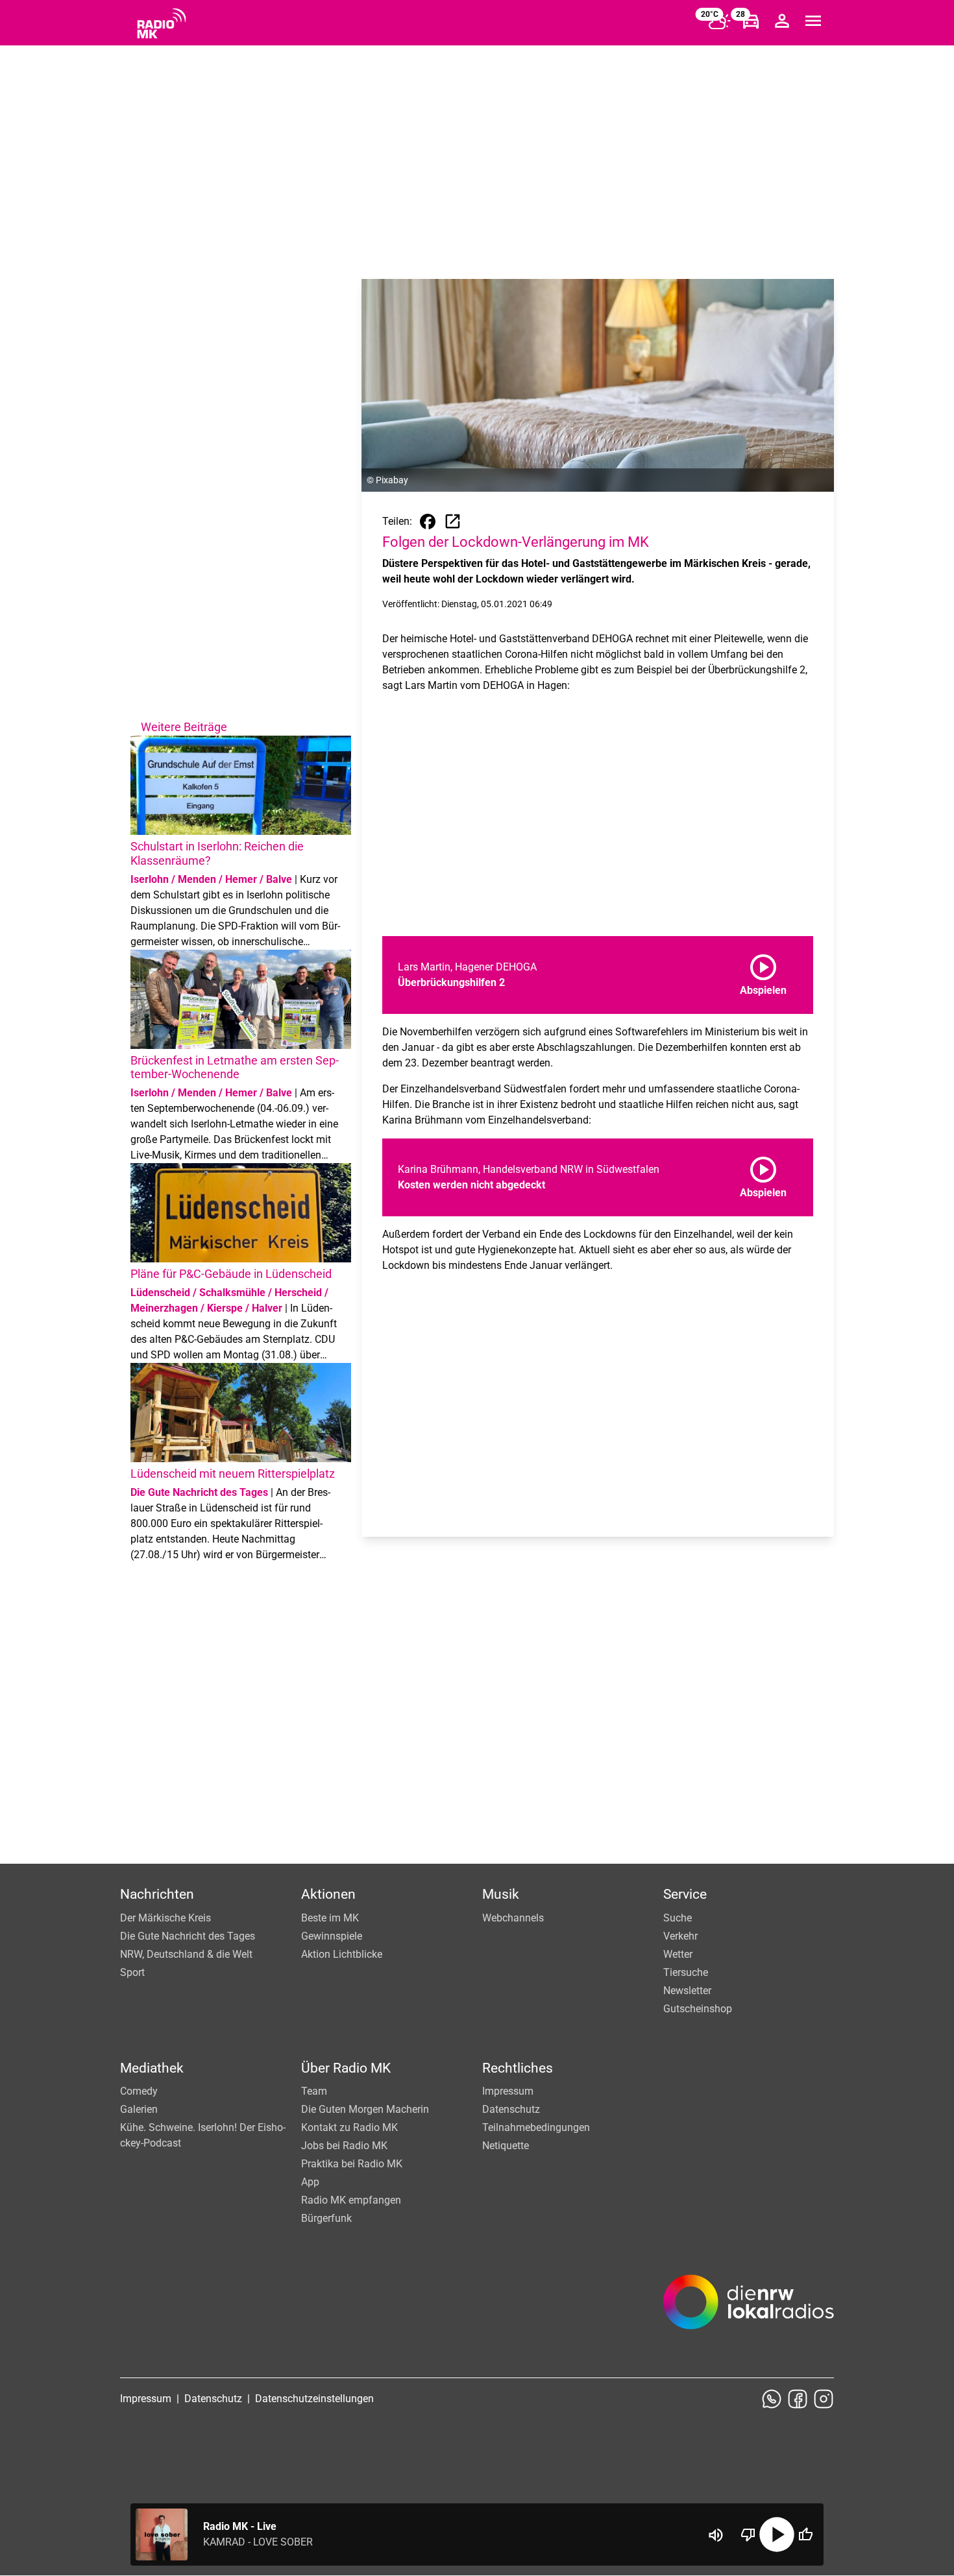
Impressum (508, 2091)
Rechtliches (518, 2068)
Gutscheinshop (698, 2009)
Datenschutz (511, 2109)
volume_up (716, 2535)
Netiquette (506, 2146)
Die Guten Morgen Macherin (365, 2109)
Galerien (139, 2109)
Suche (678, 1918)
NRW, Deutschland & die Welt (186, 1954)
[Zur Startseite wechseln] (162, 23)
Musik (501, 1894)
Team (314, 2091)
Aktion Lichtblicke (342, 1954)
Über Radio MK (346, 2068)
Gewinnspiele (332, 1936)
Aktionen (328, 1894)
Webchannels (513, 1918)
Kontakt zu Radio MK (349, 2127)
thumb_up (805, 2534)
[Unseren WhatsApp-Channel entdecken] (772, 2399)
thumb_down (748, 2534)
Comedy (139, 2091)
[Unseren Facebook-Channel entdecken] (798, 2399)
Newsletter (687, 1991)
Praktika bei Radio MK (352, 2164)
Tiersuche (686, 1972)
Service (685, 1894)
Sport (132, 1972)
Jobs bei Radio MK (344, 2146)
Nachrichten (157, 1894)
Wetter (678, 1954)
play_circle (777, 2534)
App (310, 2182)
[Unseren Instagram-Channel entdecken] (824, 2399)
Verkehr (680, 1936)
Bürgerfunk (326, 2218)
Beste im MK (330, 1918)
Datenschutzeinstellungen (314, 2399)
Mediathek (152, 2068)
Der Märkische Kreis (165, 1918)
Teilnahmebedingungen (536, 2127)
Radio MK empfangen (351, 2200)
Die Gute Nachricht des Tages (188, 1936)
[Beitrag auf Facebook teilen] (428, 522)
